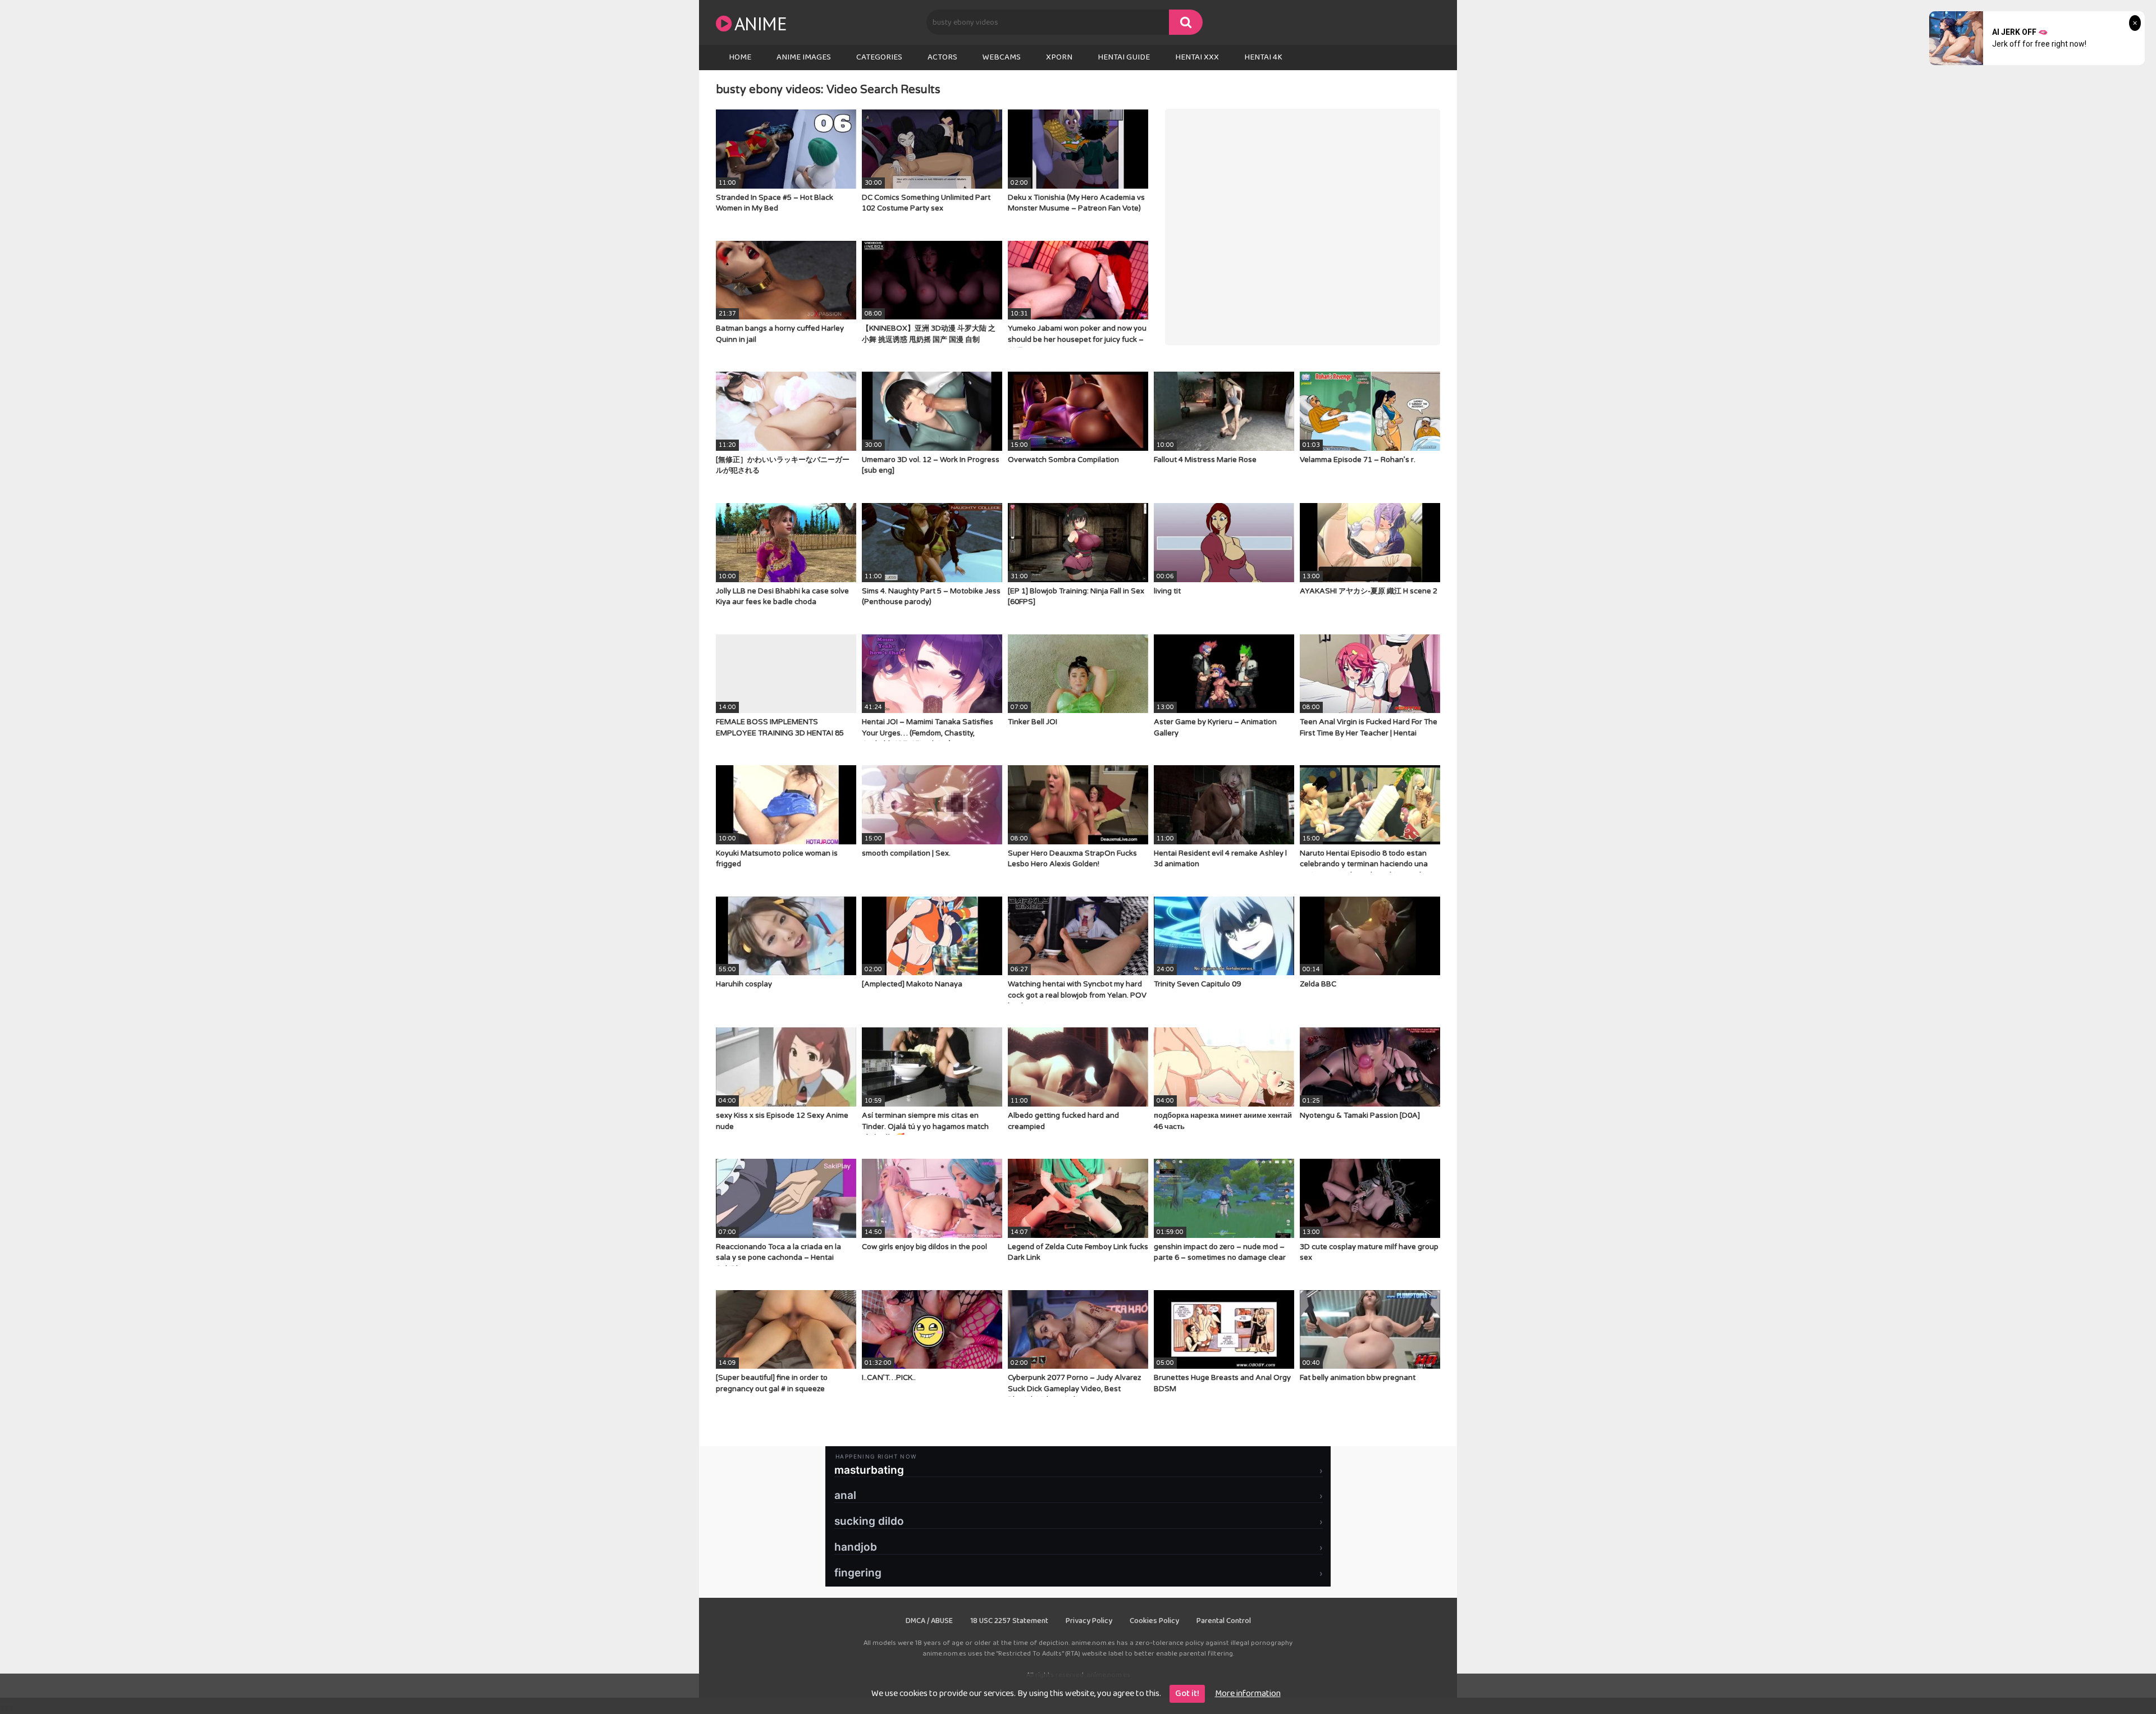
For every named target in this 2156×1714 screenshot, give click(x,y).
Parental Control (1224, 1621)
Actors (942, 57)
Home (740, 57)
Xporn (1059, 57)
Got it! (1187, 1694)
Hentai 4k (1263, 57)
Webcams (1002, 57)
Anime (760, 23)
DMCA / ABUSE (929, 1621)
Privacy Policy (1089, 1621)
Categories (879, 57)
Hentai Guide (1124, 57)
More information (1248, 1694)
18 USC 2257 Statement (1009, 1621)
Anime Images (804, 57)
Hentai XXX (1197, 57)
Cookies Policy (1154, 1621)
